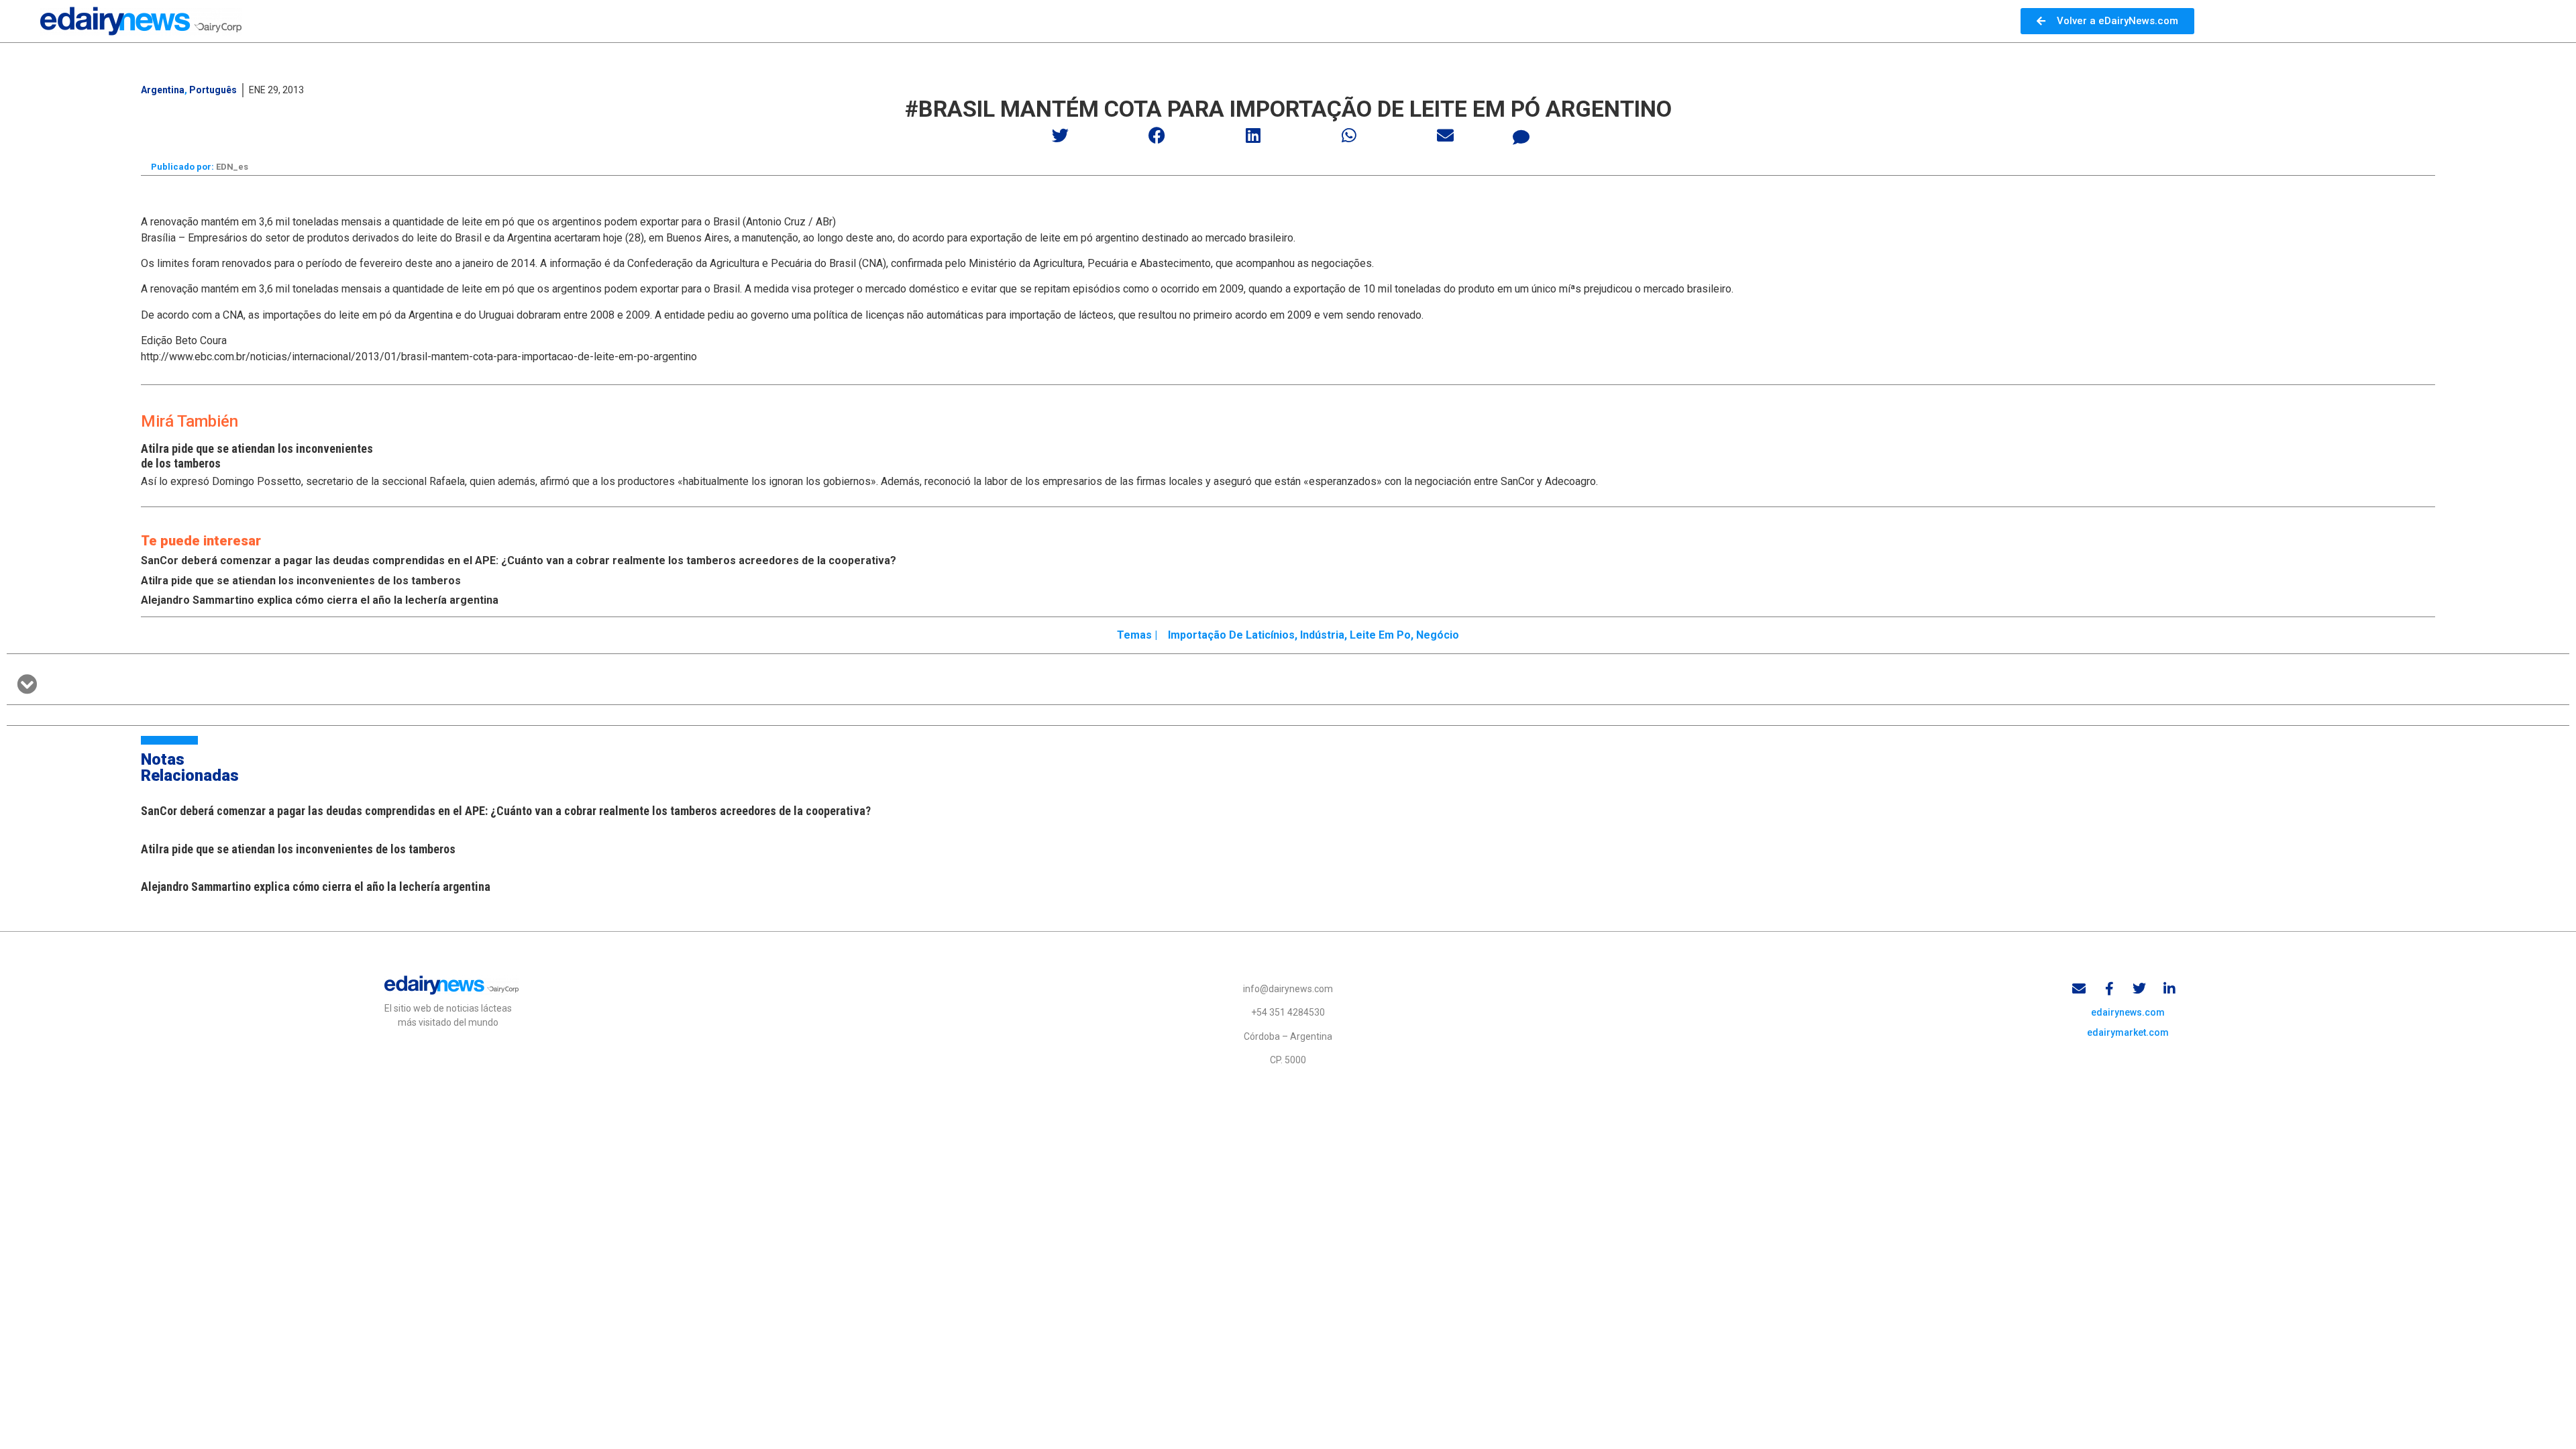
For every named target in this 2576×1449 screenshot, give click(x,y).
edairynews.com (2128, 1012)
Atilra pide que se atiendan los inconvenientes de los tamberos (301, 581)
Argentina (163, 90)
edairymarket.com (2128, 1032)
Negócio (1438, 635)
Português (213, 90)
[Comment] (1521, 137)
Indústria (1322, 635)
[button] (1061, 135)
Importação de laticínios (1231, 635)
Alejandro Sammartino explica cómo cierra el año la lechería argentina (320, 600)
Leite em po (1380, 635)
